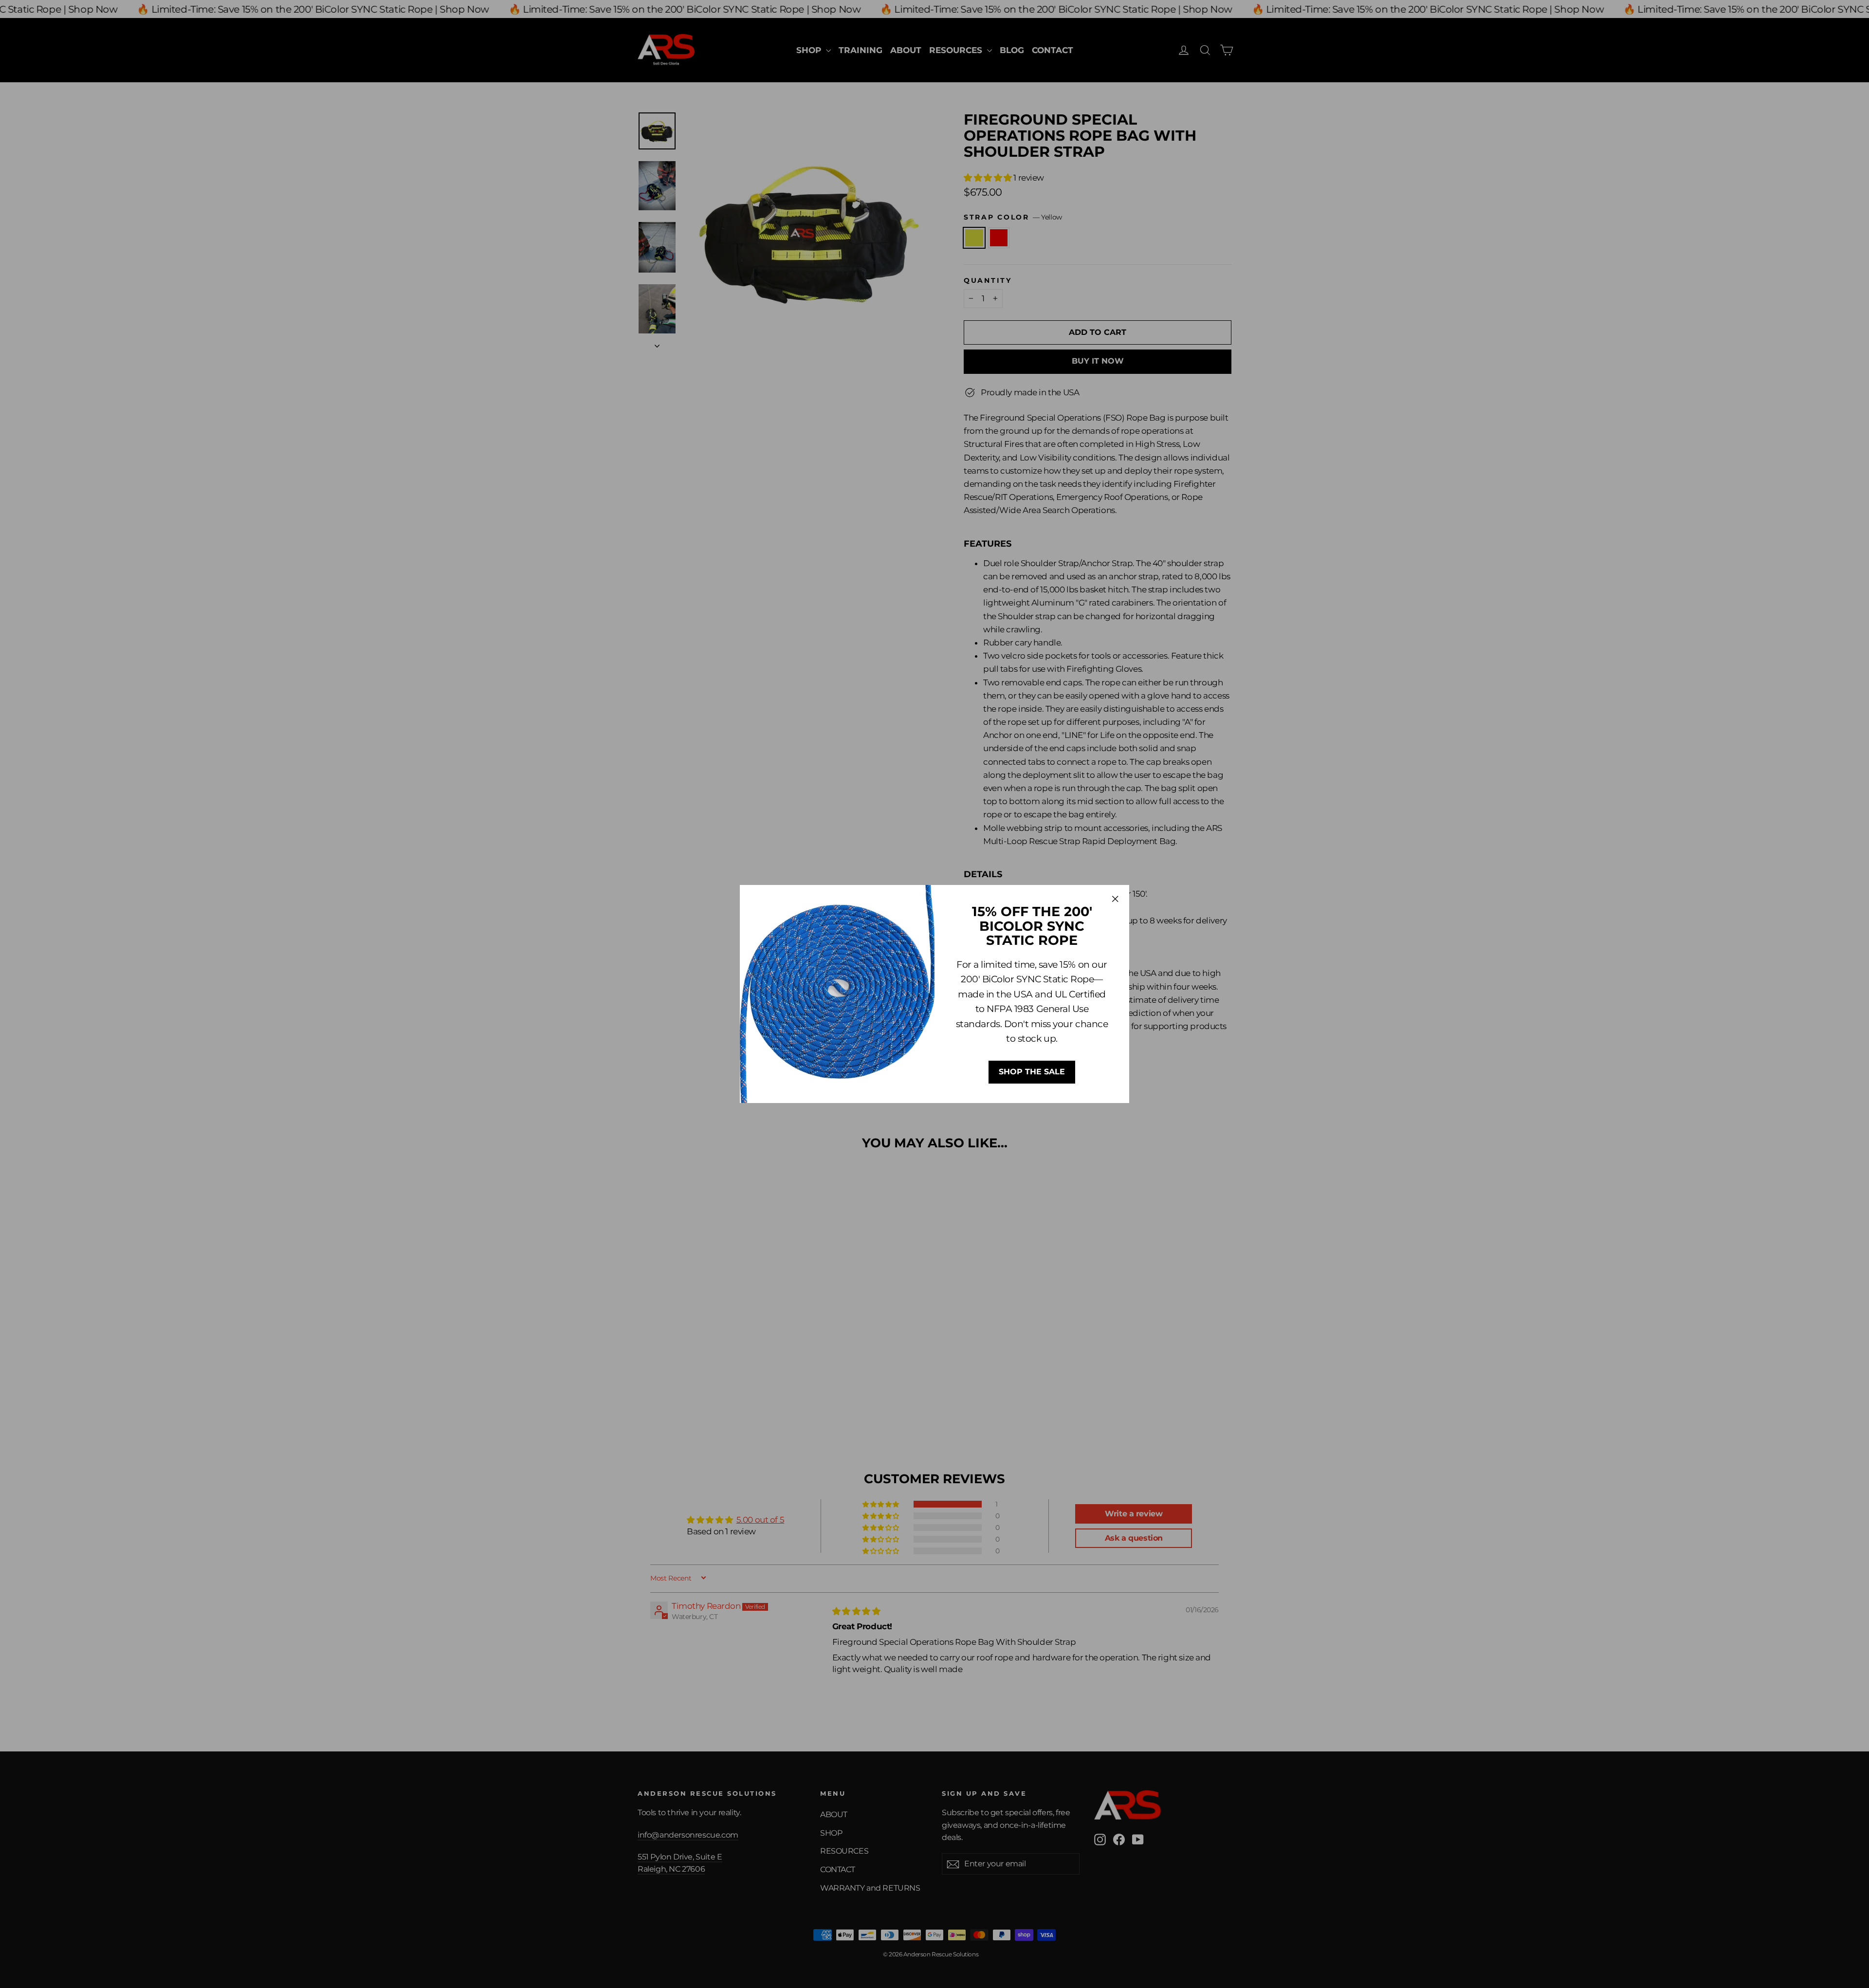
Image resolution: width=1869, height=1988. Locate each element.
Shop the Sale (1032, 1072)
